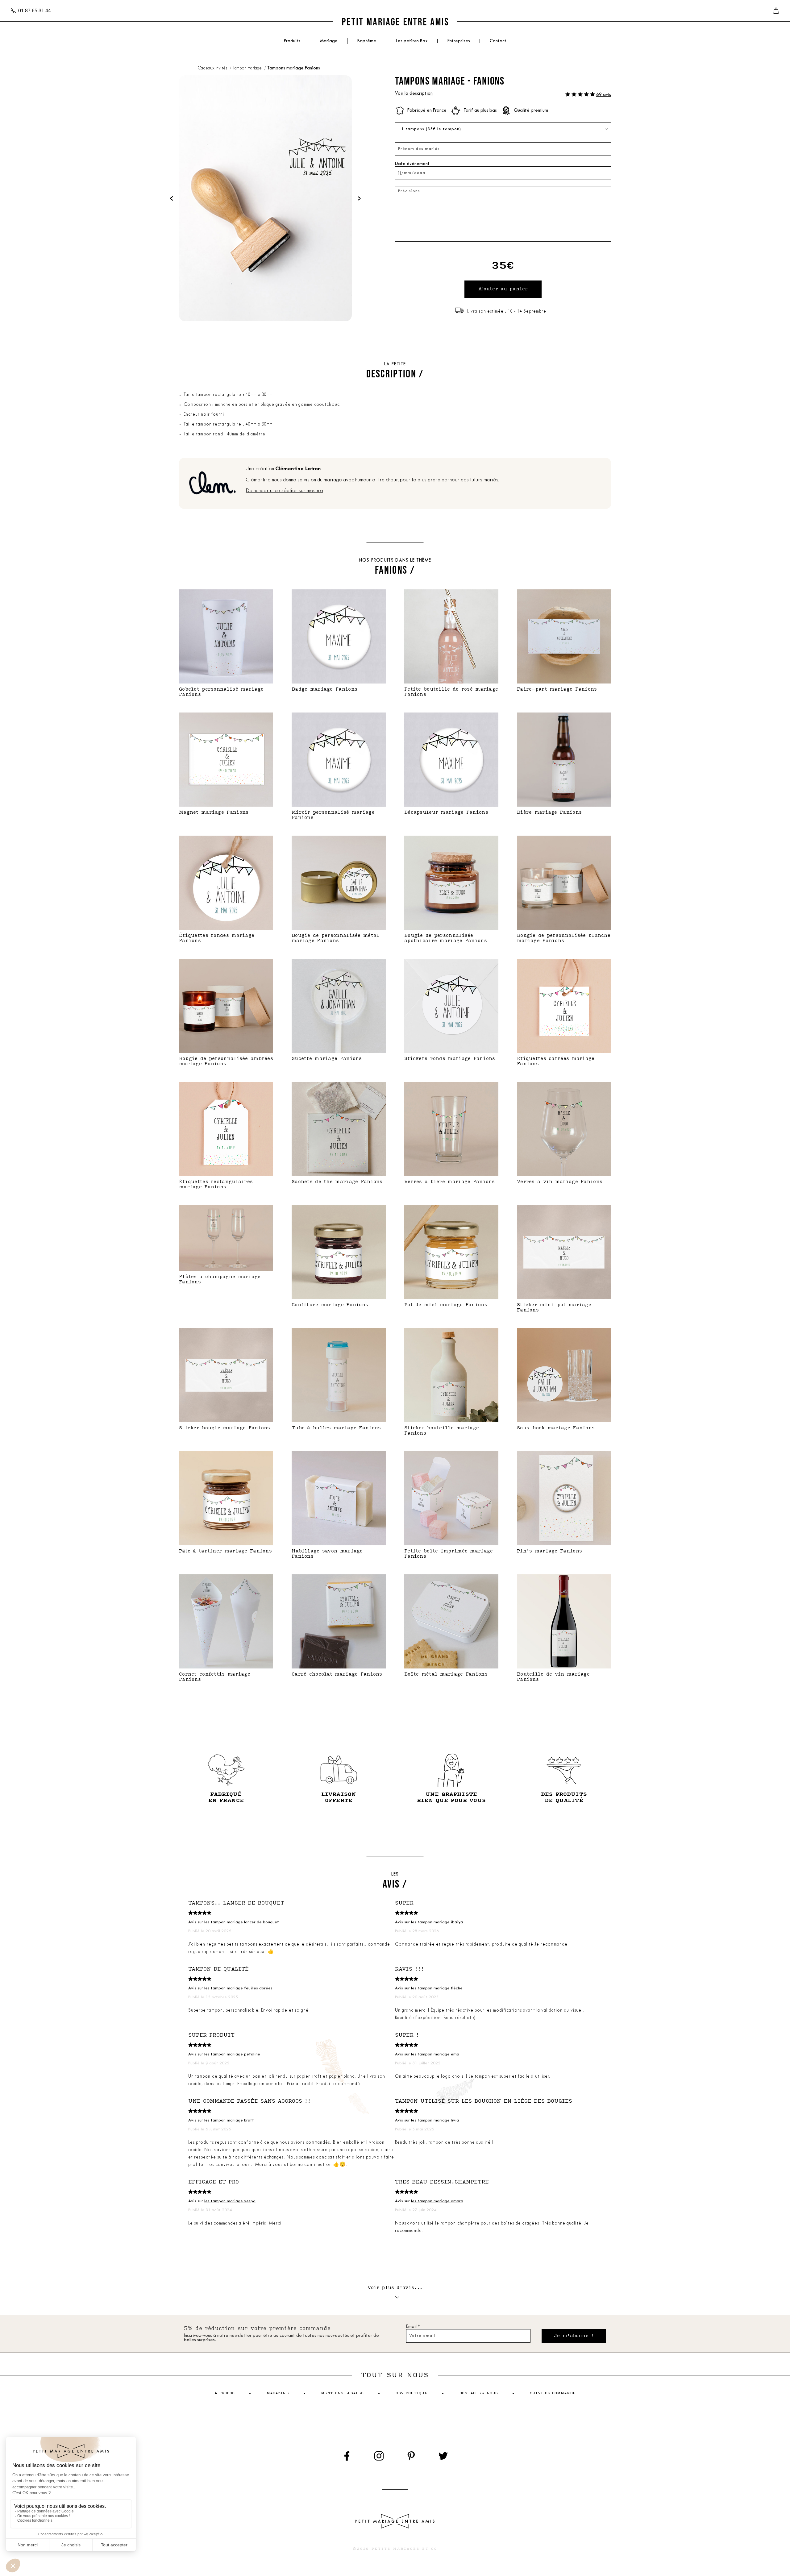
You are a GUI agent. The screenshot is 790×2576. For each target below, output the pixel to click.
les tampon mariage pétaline (232, 2054)
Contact (498, 41)
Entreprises (459, 41)
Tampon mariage (248, 68)
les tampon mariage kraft (229, 2120)
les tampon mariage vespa (230, 2201)
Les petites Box (412, 41)
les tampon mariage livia (435, 2120)
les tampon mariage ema (435, 2054)
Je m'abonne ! (574, 2336)
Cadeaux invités (213, 68)
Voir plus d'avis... (395, 2288)
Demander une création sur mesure (284, 491)
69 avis (604, 95)
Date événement (412, 164)
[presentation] (172, 198)
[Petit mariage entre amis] (395, 21)
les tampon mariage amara (437, 2201)
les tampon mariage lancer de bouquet (242, 1922)
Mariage (329, 41)
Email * (413, 2327)
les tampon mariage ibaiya (437, 1922)
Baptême (367, 41)
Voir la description (414, 94)
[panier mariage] (776, 11)
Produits (292, 41)
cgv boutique (411, 2393)
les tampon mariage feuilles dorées (238, 1988)
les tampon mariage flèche (437, 1988)
